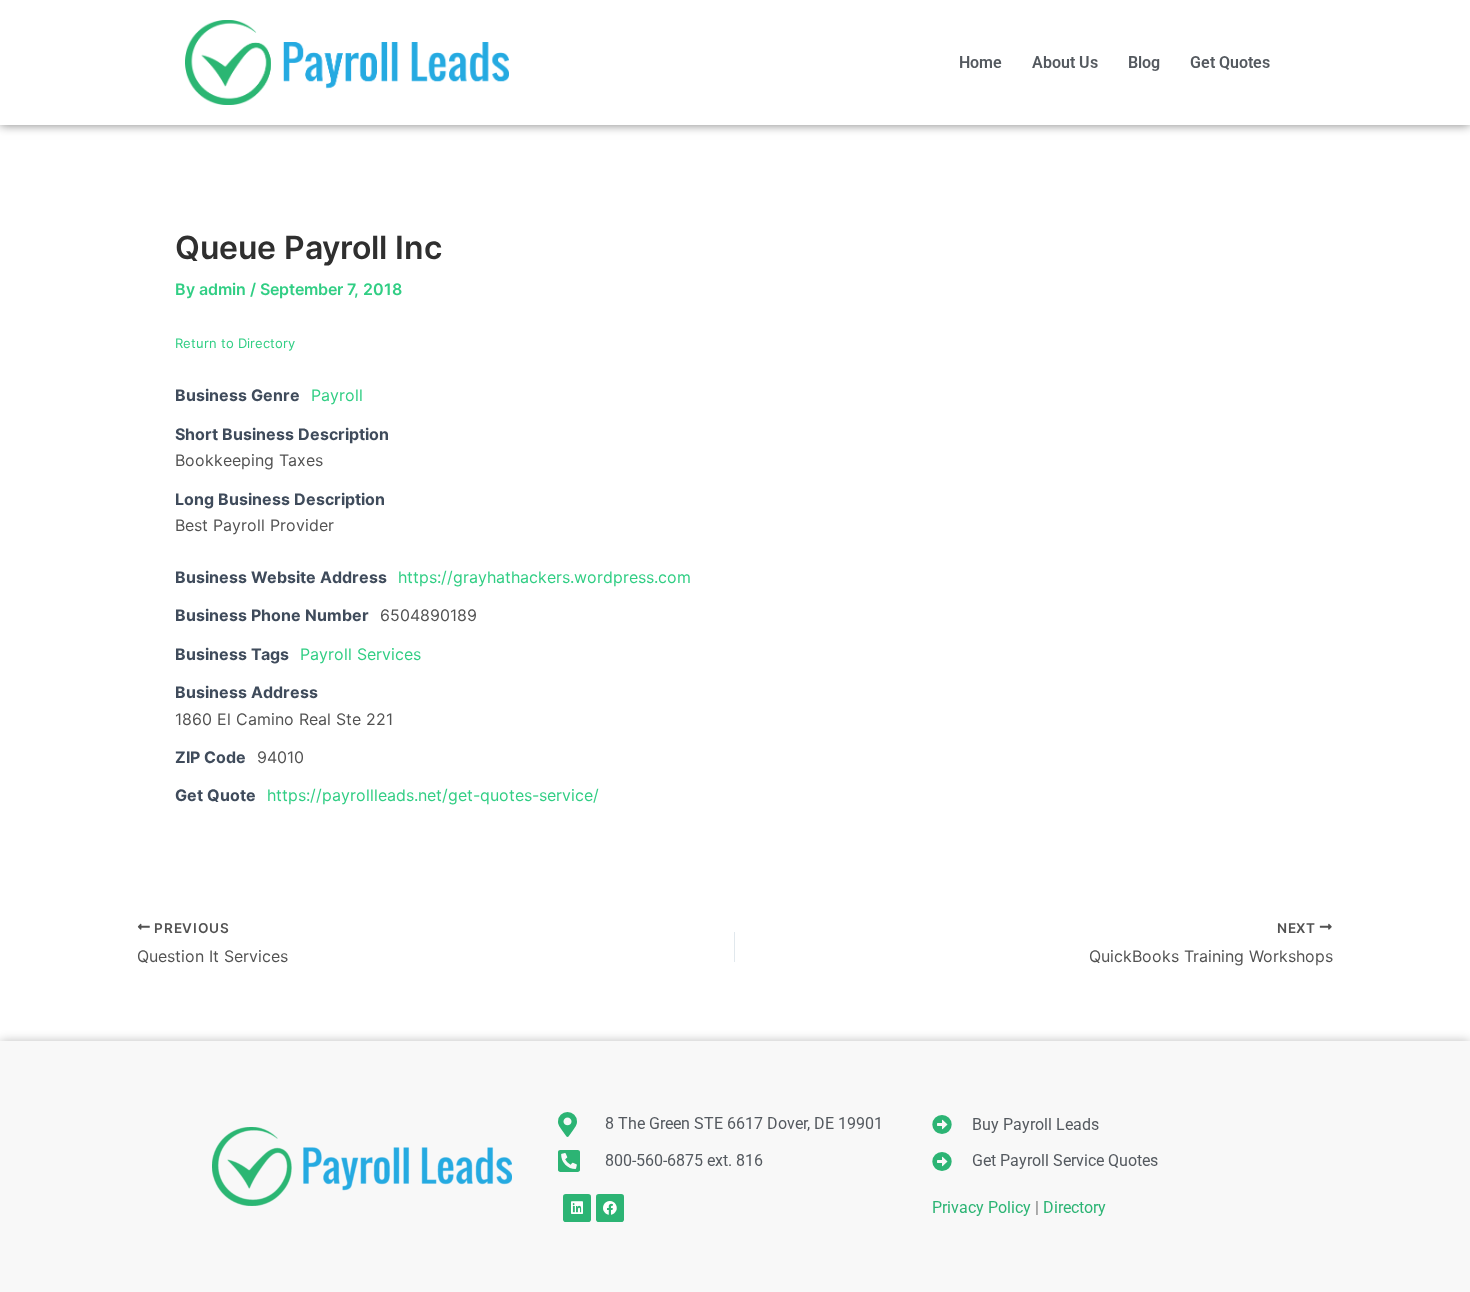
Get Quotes (1230, 62)
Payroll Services (360, 654)
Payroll (337, 395)
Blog (1144, 62)
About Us (1065, 62)
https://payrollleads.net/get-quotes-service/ (433, 795)
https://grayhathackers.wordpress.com (544, 577)
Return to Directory (235, 343)
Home (980, 62)
